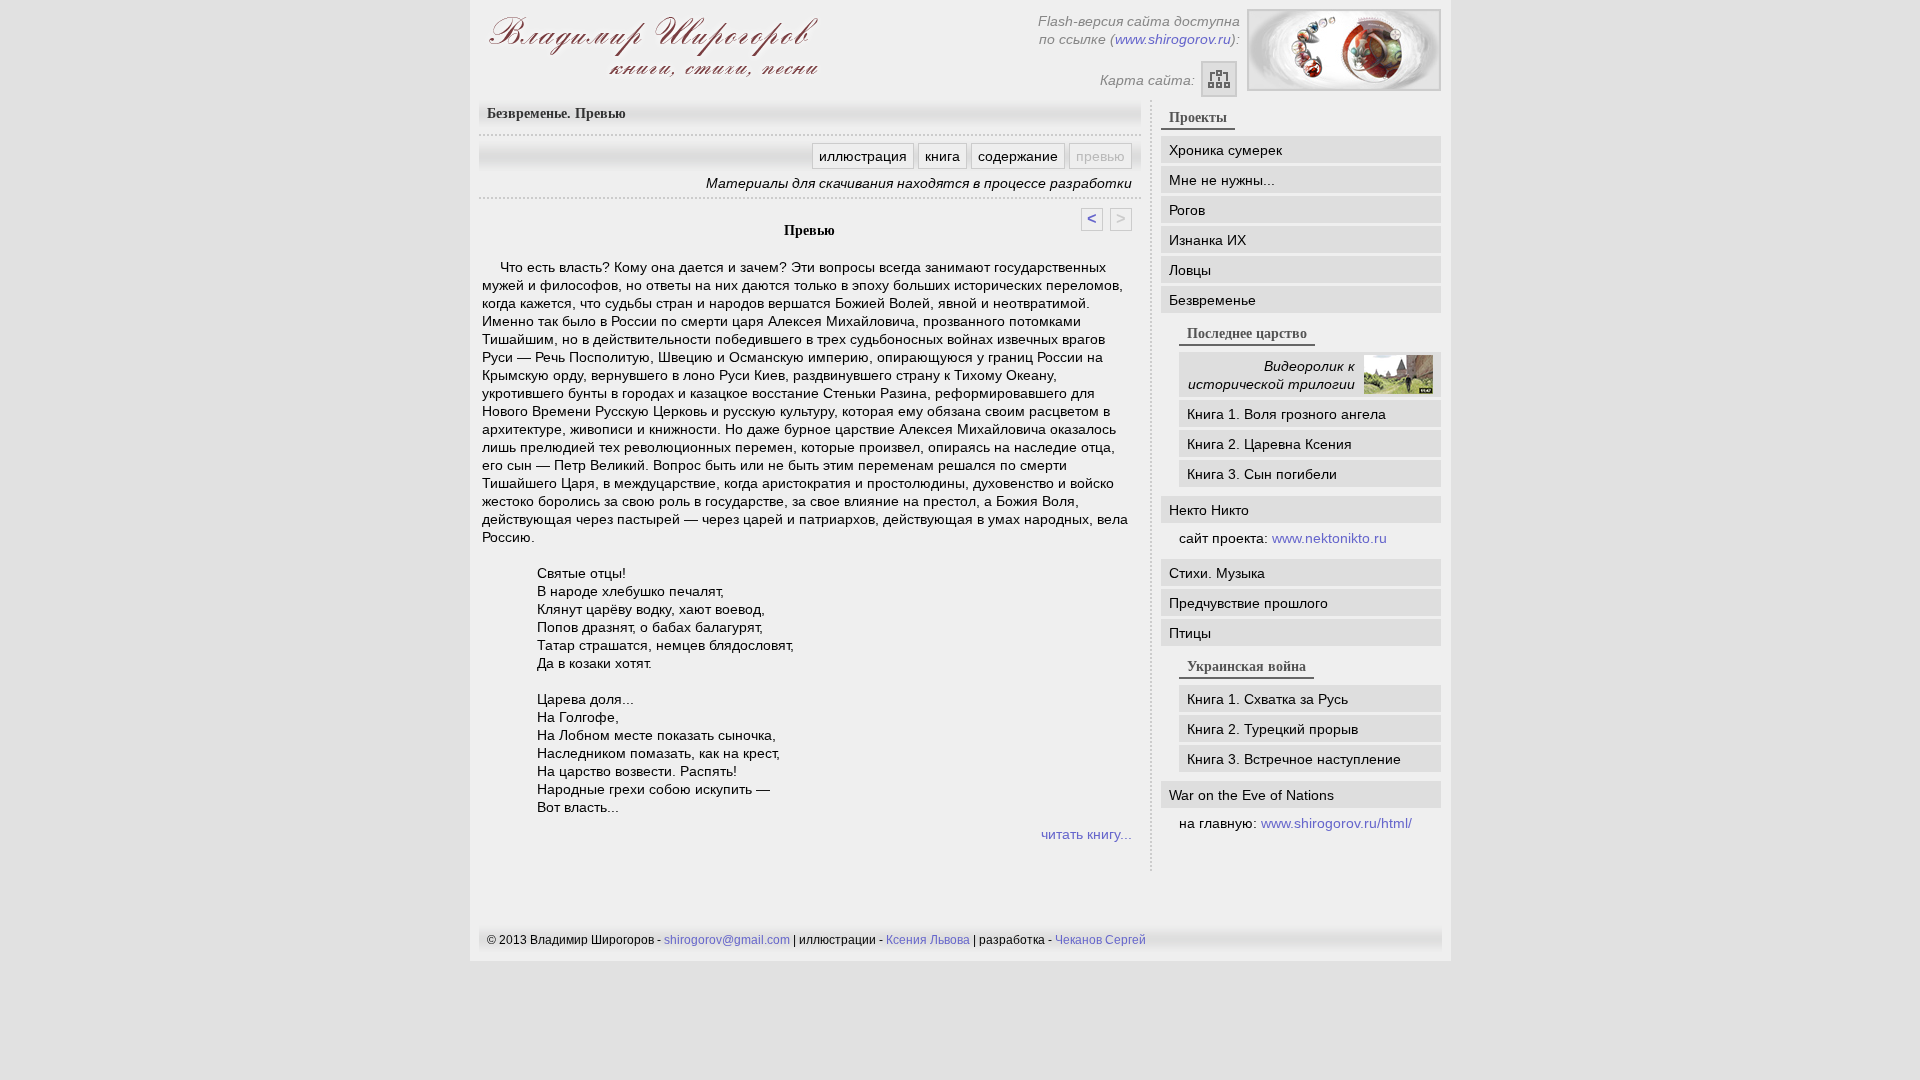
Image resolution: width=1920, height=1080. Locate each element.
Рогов (1187, 210)
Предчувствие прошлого (1248, 603)
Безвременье (1212, 300)
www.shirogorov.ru (1173, 39)
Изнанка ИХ (1207, 240)
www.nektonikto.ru (1329, 538)
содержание (1018, 156)
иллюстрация (863, 156)
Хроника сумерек (1225, 150)
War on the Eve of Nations (1251, 795)
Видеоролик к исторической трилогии (1271, 375)
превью (1100, 156)
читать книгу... (1086, 834)
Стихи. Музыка (1217, 573)
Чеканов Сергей (1100, 940)
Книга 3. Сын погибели (1262, 474)
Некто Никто (1209, 510)
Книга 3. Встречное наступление (1294, 759)
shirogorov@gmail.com (727, 940)
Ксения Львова (928, 940)
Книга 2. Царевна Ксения (1269, 444)
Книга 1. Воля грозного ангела (1286, 414)
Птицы (1190, 633)
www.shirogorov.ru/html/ (1336, 823)
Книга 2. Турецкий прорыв (1272, 729)
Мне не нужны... (1222, 180)
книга (942, 156)
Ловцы (1190, 270)
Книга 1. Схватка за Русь (1267, 699)
